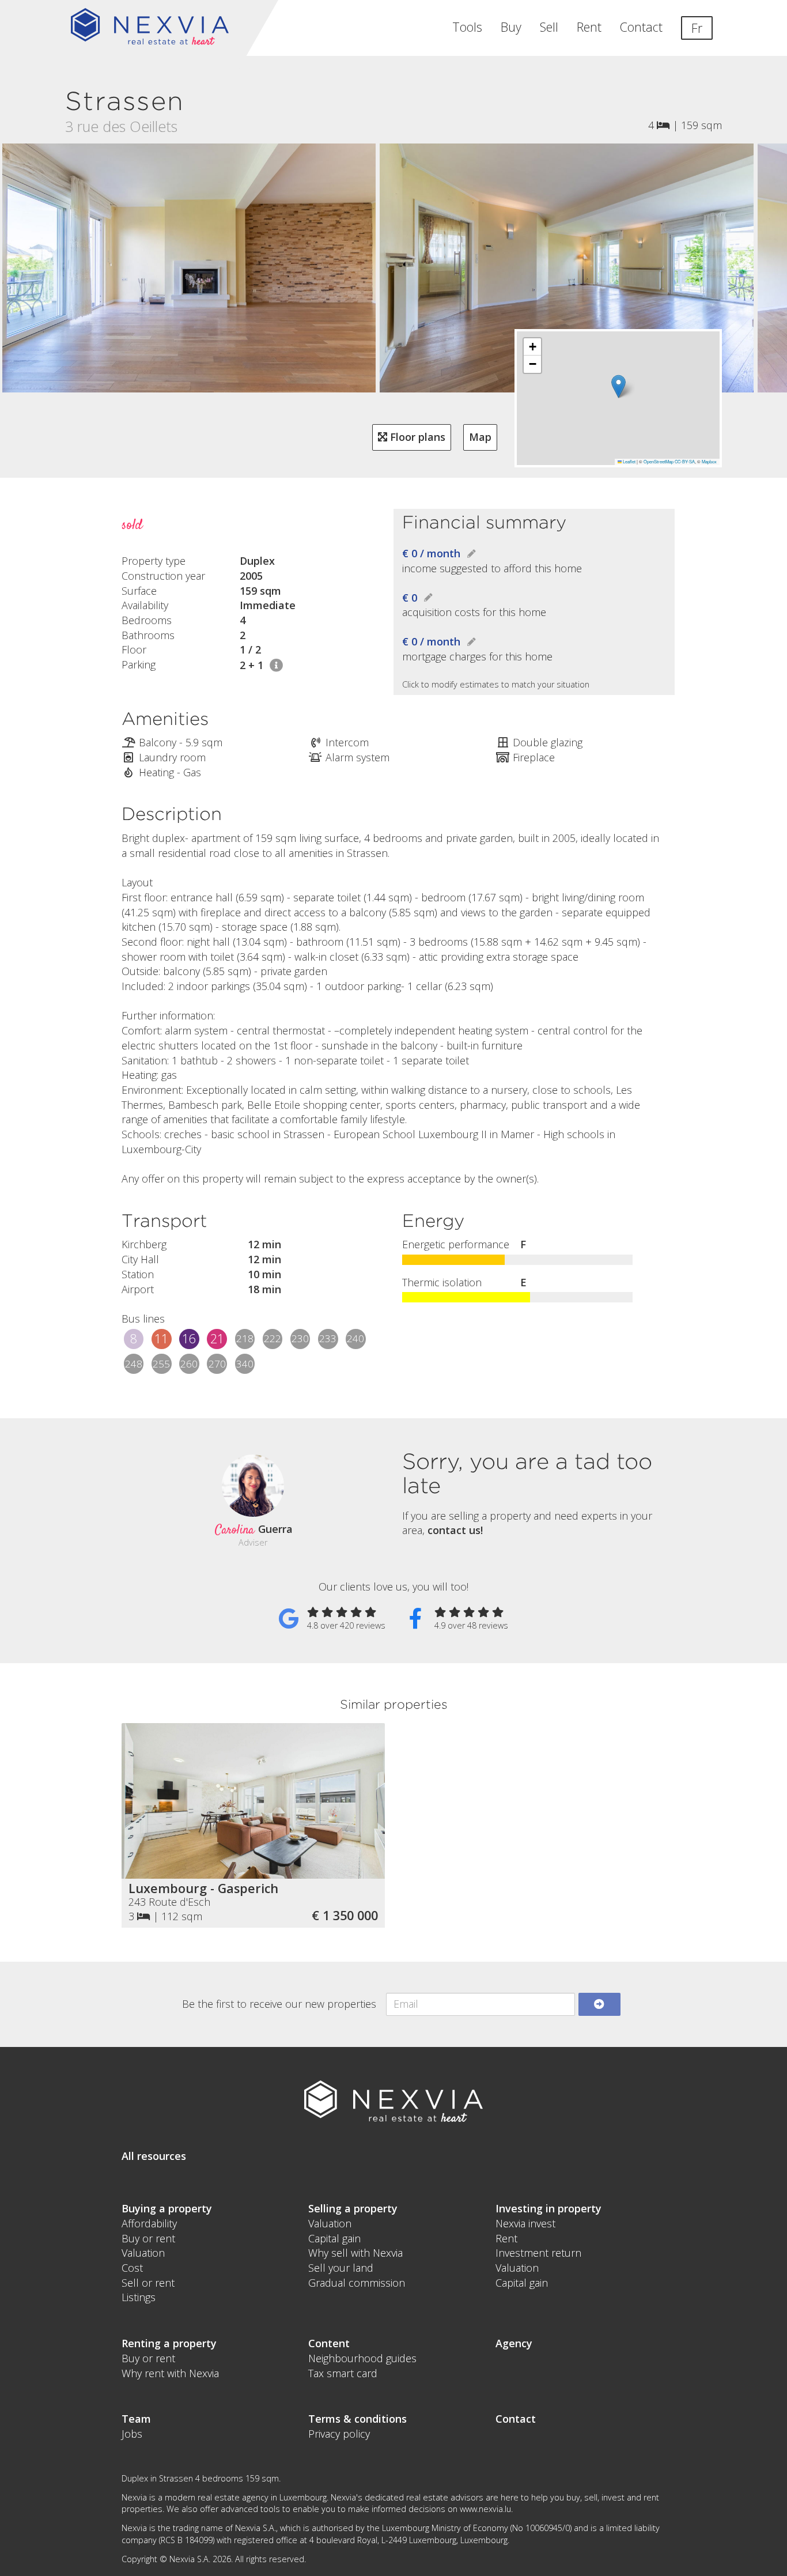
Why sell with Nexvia (355, 2253)
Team (136, 2419)
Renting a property (169, 2343)
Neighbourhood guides (362, 2358)
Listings (139, 2297)
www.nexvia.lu (485, 2509)
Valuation (143, 2253)
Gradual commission (357, 2283)
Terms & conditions (357, 2419)
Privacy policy (339, 2434)
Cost (132, 2268)
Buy (511, 27)
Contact (641, 27)
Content (329, 2343)
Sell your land (341, 2268)
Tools (467, 27)
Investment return (538, 2253)
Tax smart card (343, 2373)
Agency (514, 2343)
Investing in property (548, 2208)
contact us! (455, 1530)
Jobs (132, 2434)
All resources (154, 2156)
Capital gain (334, 2238)
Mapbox (709, 461)
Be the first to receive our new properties (279, 2004)
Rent (589, 27)
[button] (618, 386)
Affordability (149, 2223)
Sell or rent (148, 2283)
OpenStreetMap (659, 461)
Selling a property (353, 2208)
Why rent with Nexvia (170, 2373)
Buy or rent (148, 2238)
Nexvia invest (525, 2223)
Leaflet (629, 461)
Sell (549, 27)
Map (480, 437)
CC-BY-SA (685, 461)
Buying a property (167, 2208)
